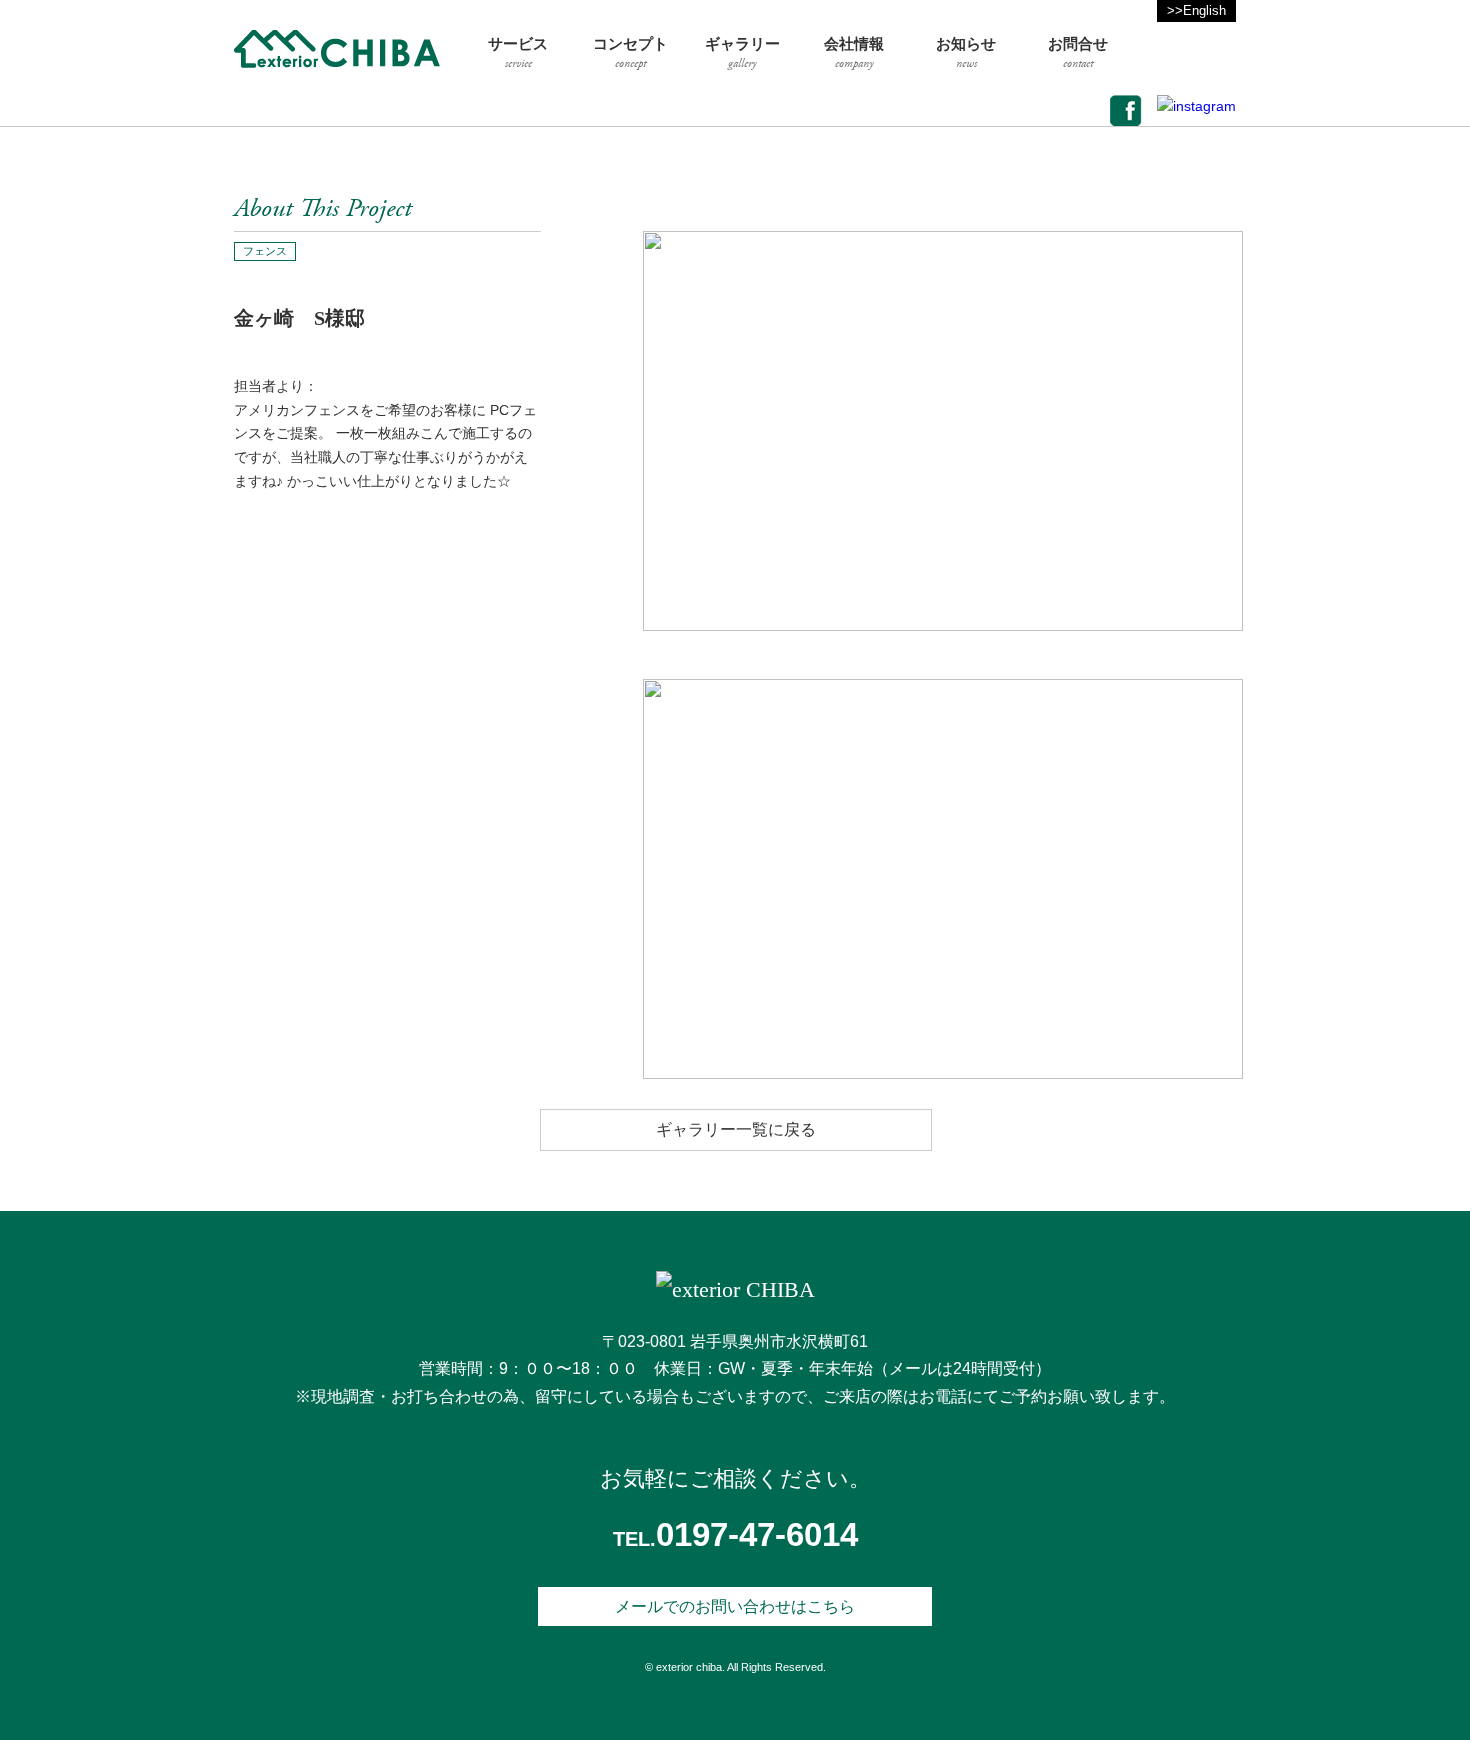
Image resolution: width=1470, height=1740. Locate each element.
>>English (1196, 10)
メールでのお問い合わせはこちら (735, 1606)
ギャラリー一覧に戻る (736, 1129)
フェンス (265, 251)
